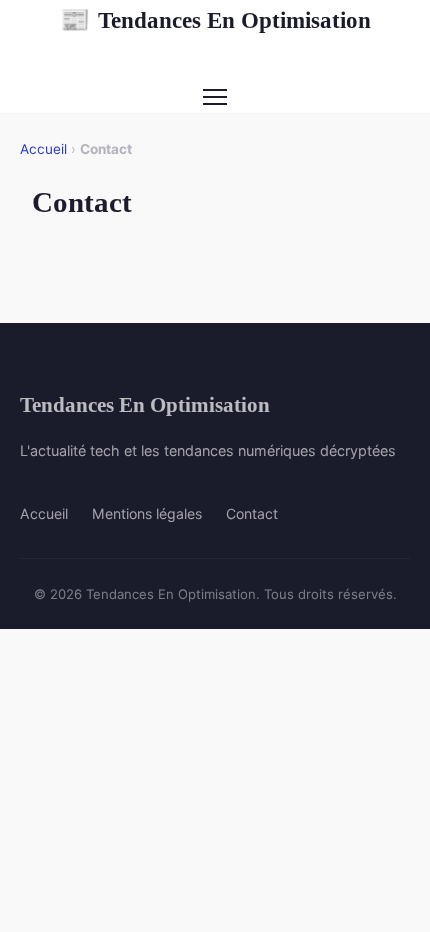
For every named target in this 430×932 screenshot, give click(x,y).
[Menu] (215, 97)
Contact (252, 513)
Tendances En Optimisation (215, 20)
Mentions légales (147, 513)
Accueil (43, 149)
